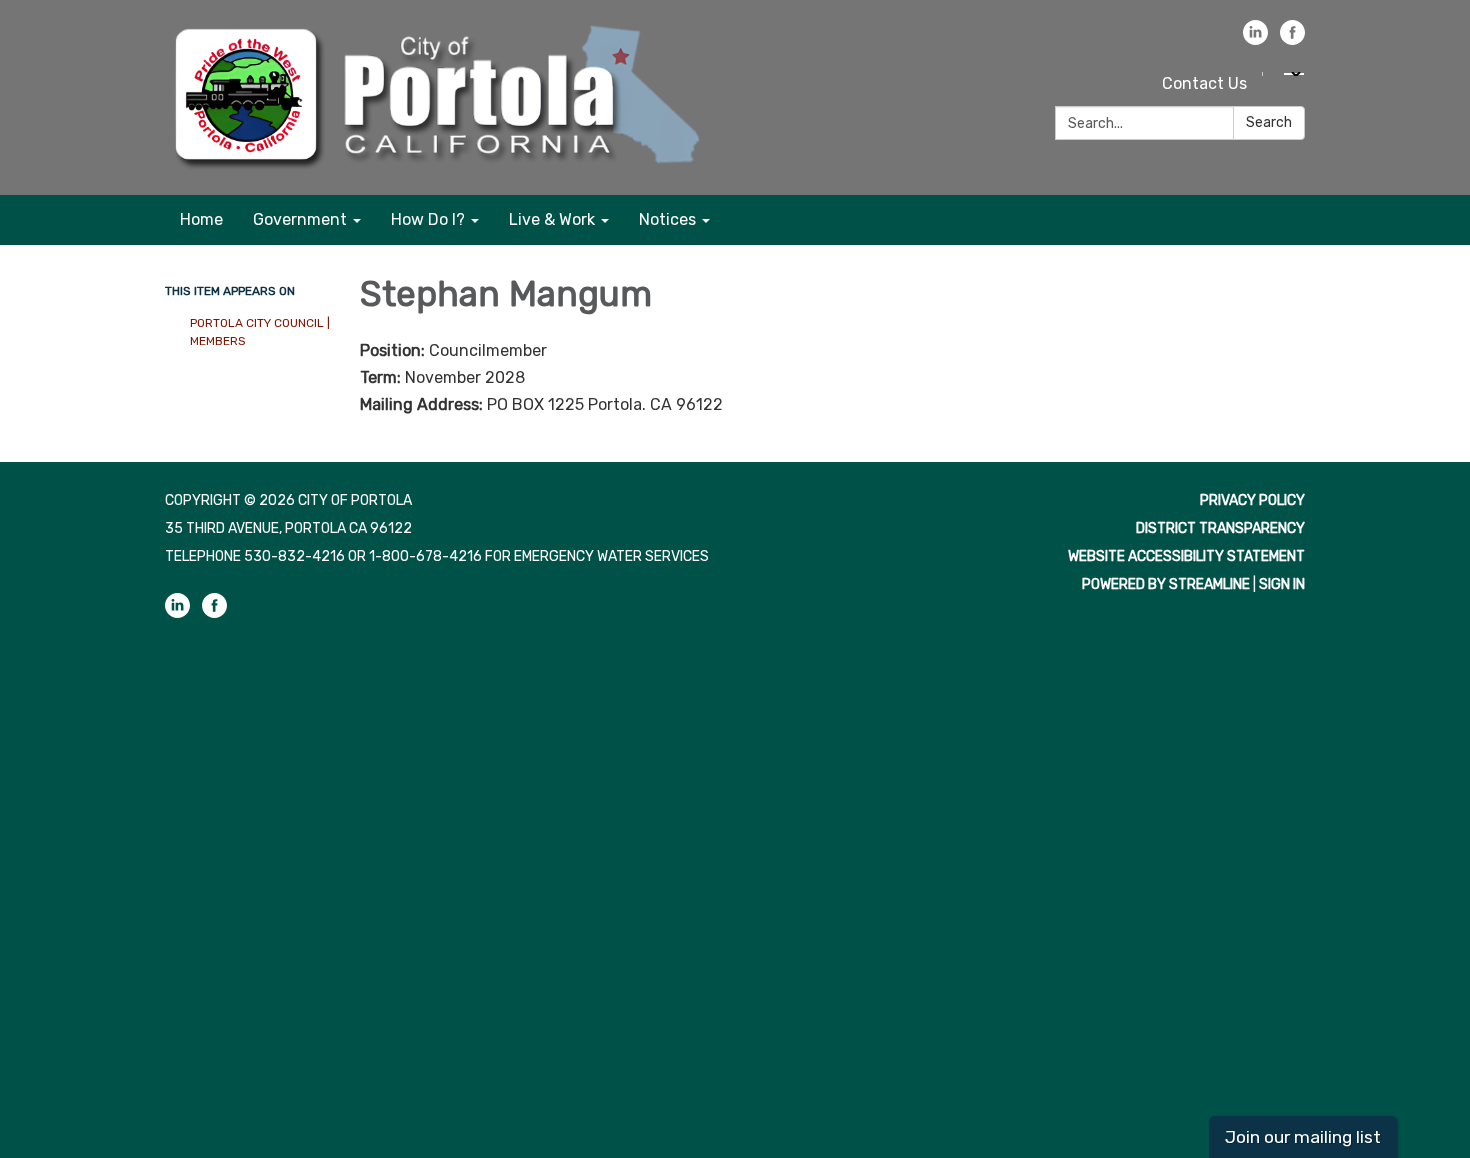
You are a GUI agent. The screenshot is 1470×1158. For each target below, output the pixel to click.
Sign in (1282, 584)
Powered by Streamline (1166, 584)
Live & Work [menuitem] (552, 219)
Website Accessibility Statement (1186, 556)
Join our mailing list (1303, 1137)
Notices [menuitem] (667, 219)
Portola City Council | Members (260, 332)
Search (1269, 122)
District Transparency (1220, 528)
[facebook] (1292, 39)
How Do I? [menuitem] (428, 219)
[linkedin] (1255, 39)
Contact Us (1204, 83)
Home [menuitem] (201, 219)
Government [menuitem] (300, 219)
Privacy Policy (1252, 500)
